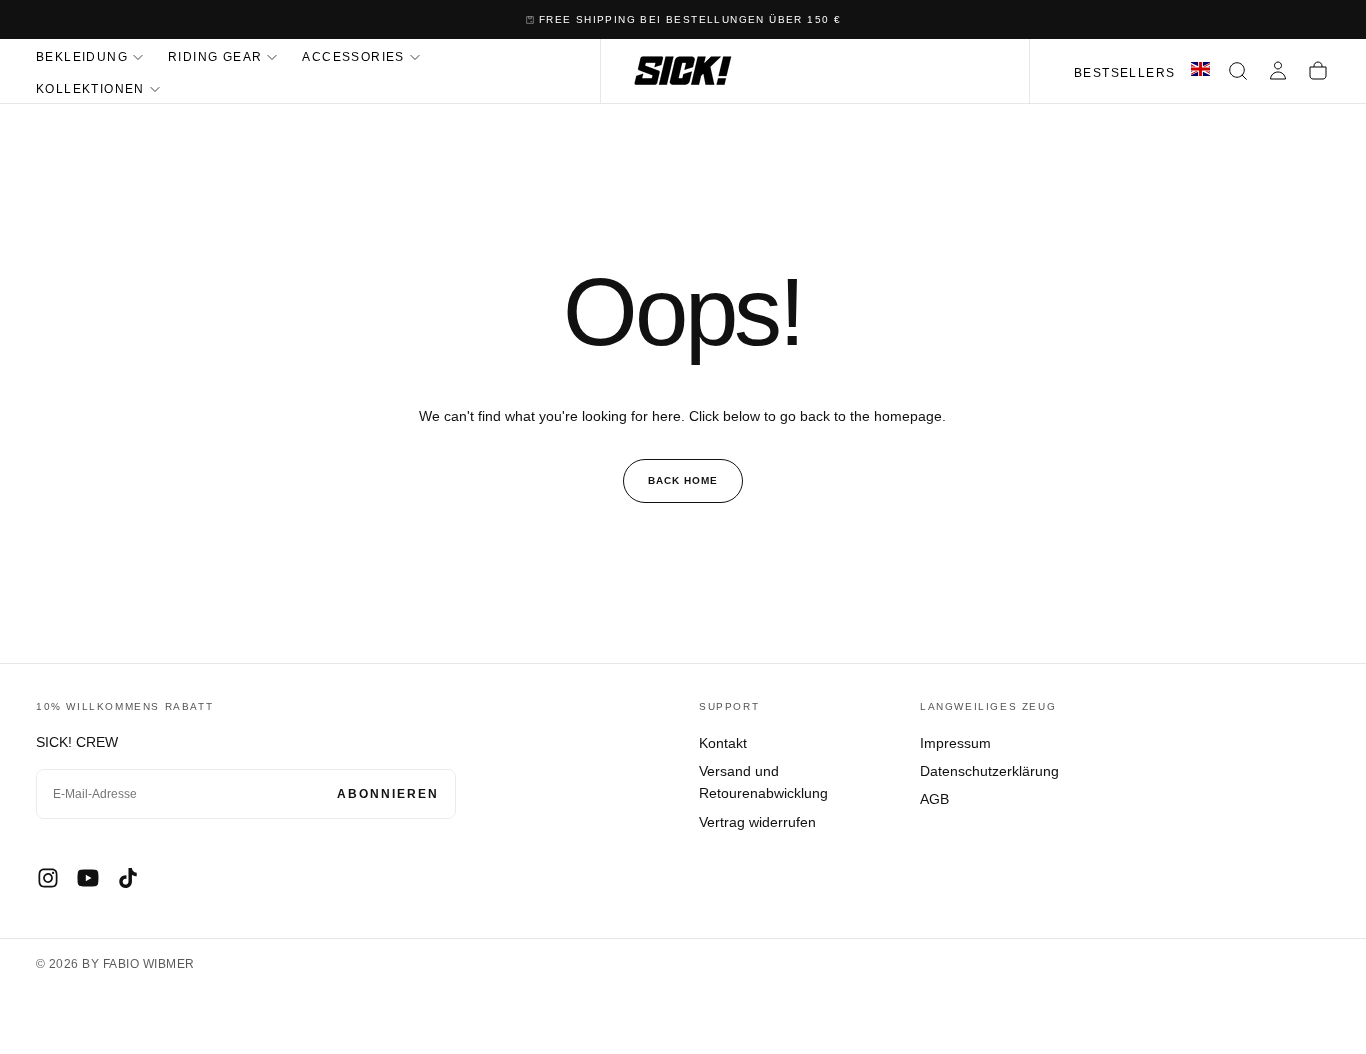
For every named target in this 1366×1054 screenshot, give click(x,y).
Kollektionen (90, 89)
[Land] (1200, 71)
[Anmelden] (1278, 71)
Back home (683, 480)
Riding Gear (215, 57)
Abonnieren (388, 794)
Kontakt (723, 743)
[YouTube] (88, 878)
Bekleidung (82, 57)
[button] (1238, 71)
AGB (934, 799)
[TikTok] (128, 878)
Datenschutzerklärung (989, 771)
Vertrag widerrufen (757, 822)
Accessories (353, 57)
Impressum (955, 743)
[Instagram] (48, 878)
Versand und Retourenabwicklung (763, 782)
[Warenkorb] (1318, 71)
